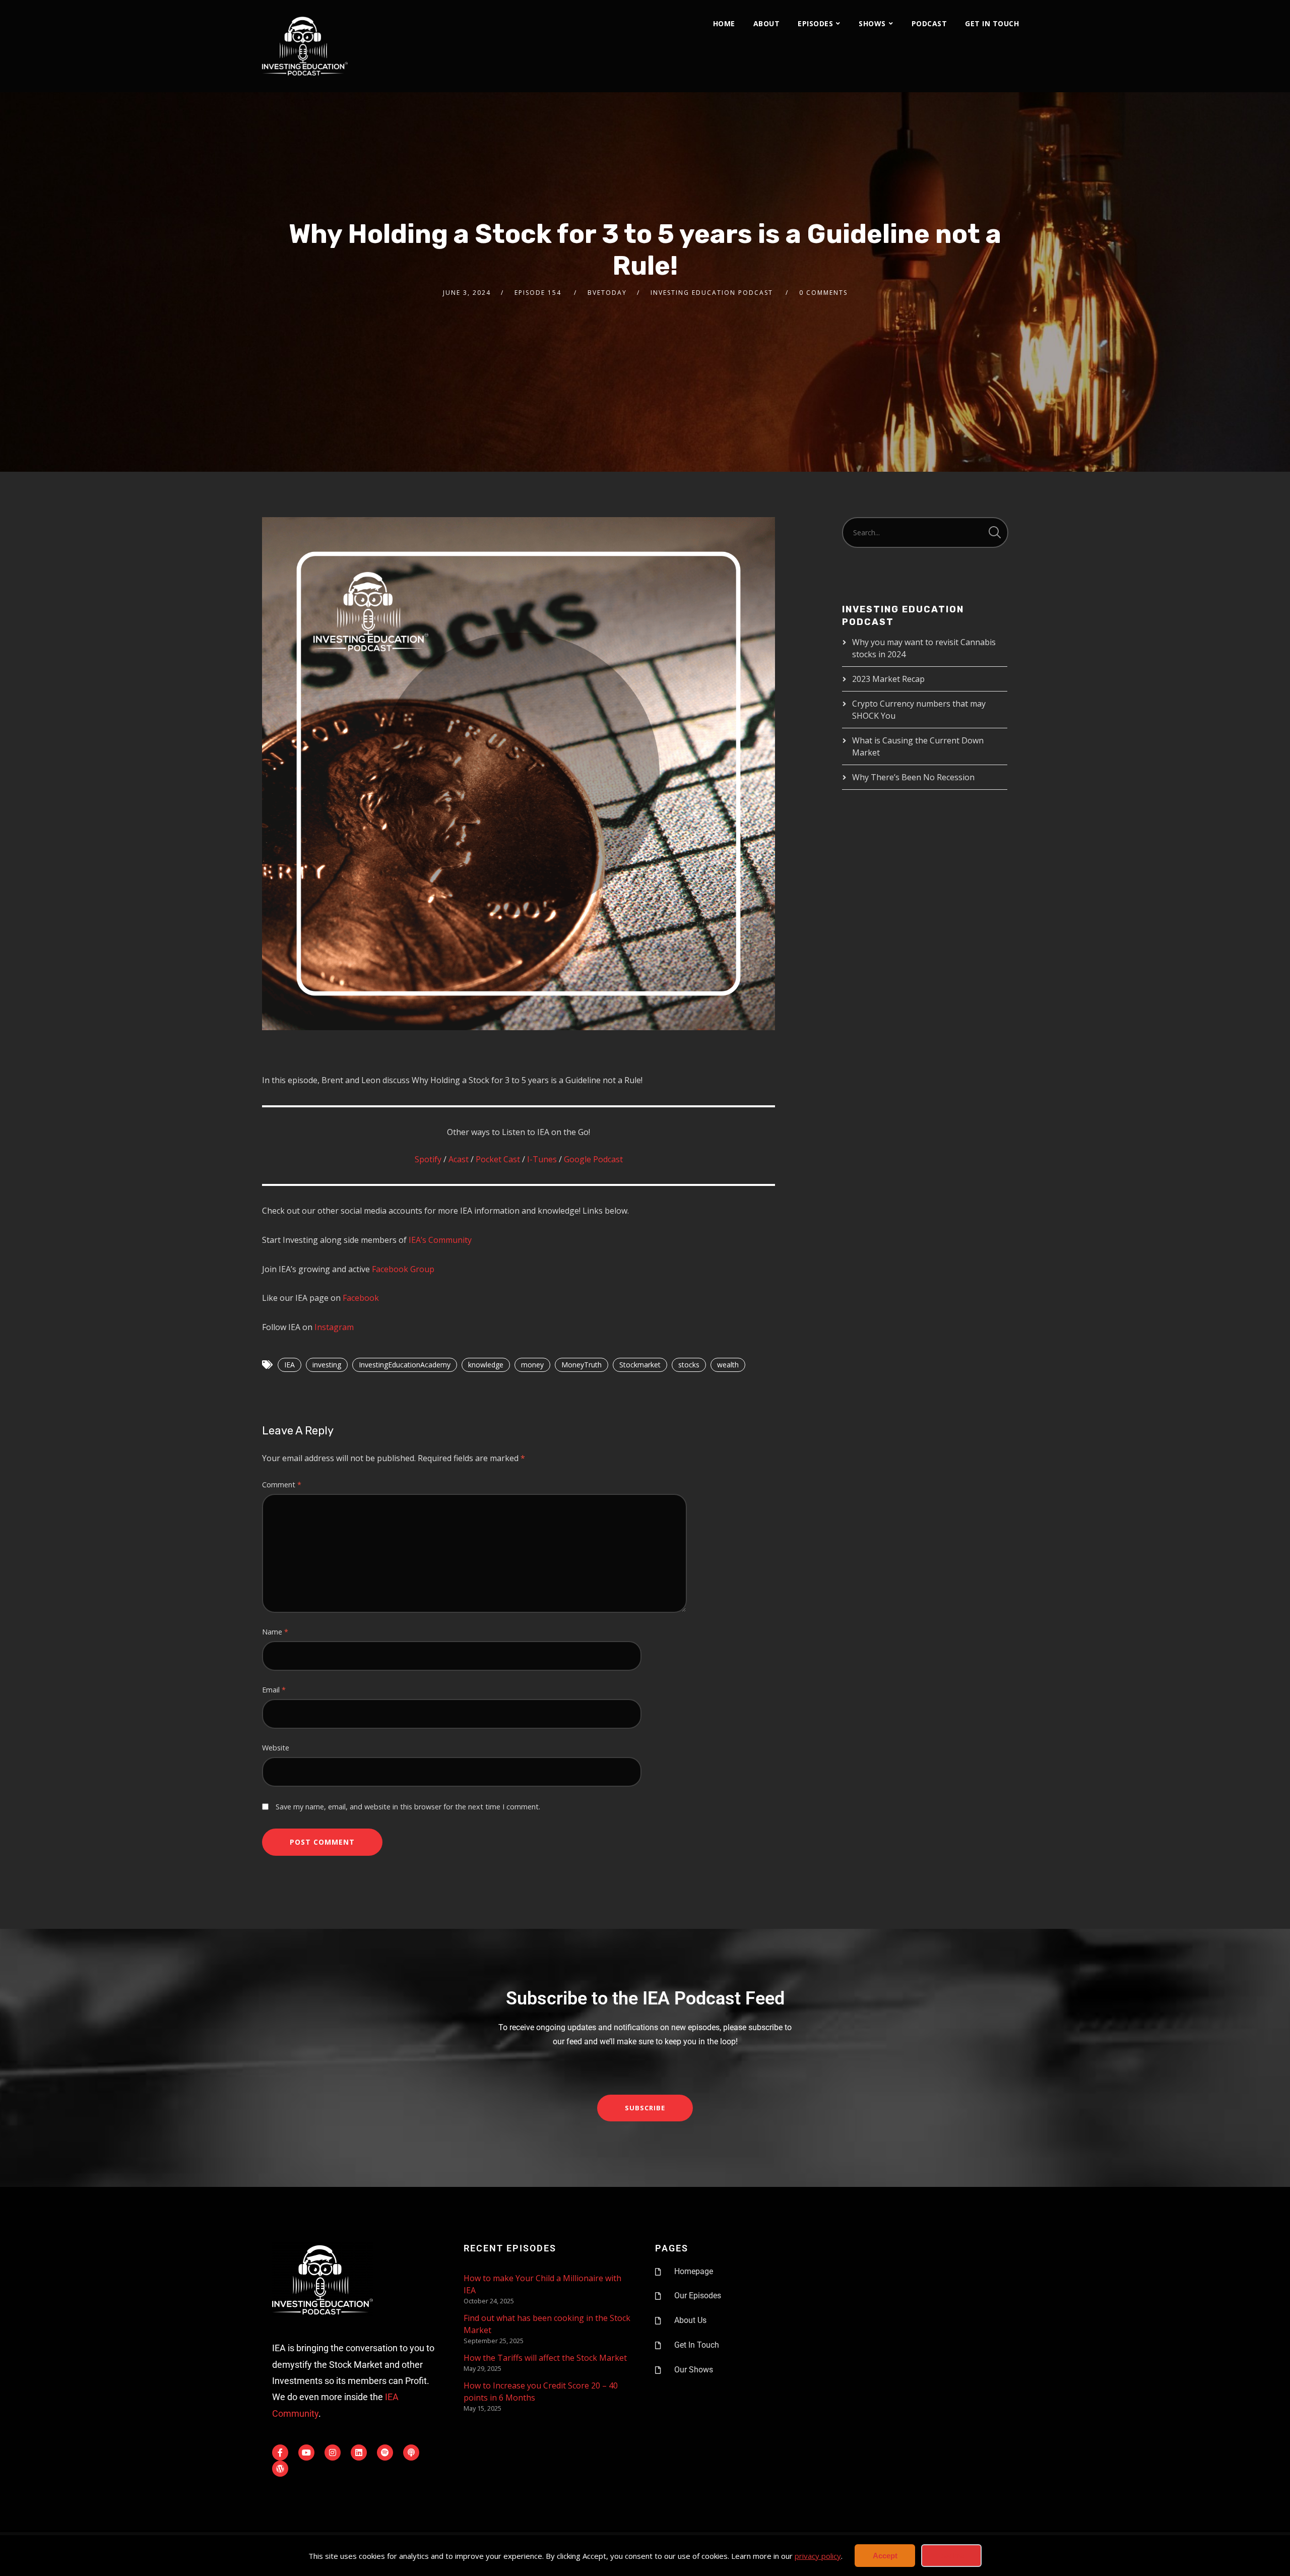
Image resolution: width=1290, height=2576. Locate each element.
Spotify (429, 1159)
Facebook (361, 1298)
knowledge (486, 1365)
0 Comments (823, 293)
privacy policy (818, 2556)
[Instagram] (333, 2453)
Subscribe (645, 2108)
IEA (289, 1365)
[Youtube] (306, 2453)
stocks (689, 1365)
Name (275, 1632)
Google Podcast (593, 1159)
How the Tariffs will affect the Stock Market (545, 2358)
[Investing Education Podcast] (305, 46)
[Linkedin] (359, 2453)
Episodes (815, 23)
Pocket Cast (498, 1159)
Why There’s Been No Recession (913, 777)
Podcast (929, 23)
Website (276, 1748)
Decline (951, 2556)
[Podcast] (411, 2453)
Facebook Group (403, 1269)
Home (724, 23)
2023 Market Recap (888, 679)
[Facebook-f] (280, 2453)
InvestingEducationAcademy (405, 1365)
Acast (460, 1159)
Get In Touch (992, 23)
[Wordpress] (280, 2469)
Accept (885, 2556)
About (767, 23)
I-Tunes (542, 1159)
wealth (728, 1365)
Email (274, 1690)
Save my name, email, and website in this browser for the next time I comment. (408, 1807)
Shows (872, 23)
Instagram (334, 1327)
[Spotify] (385, 2453)
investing (327, 1365)
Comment (282, 1485)
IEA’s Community (440, 1240)
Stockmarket (640, 1365)
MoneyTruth (582, 1365)
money (532, 1365)
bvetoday (607, 293)
